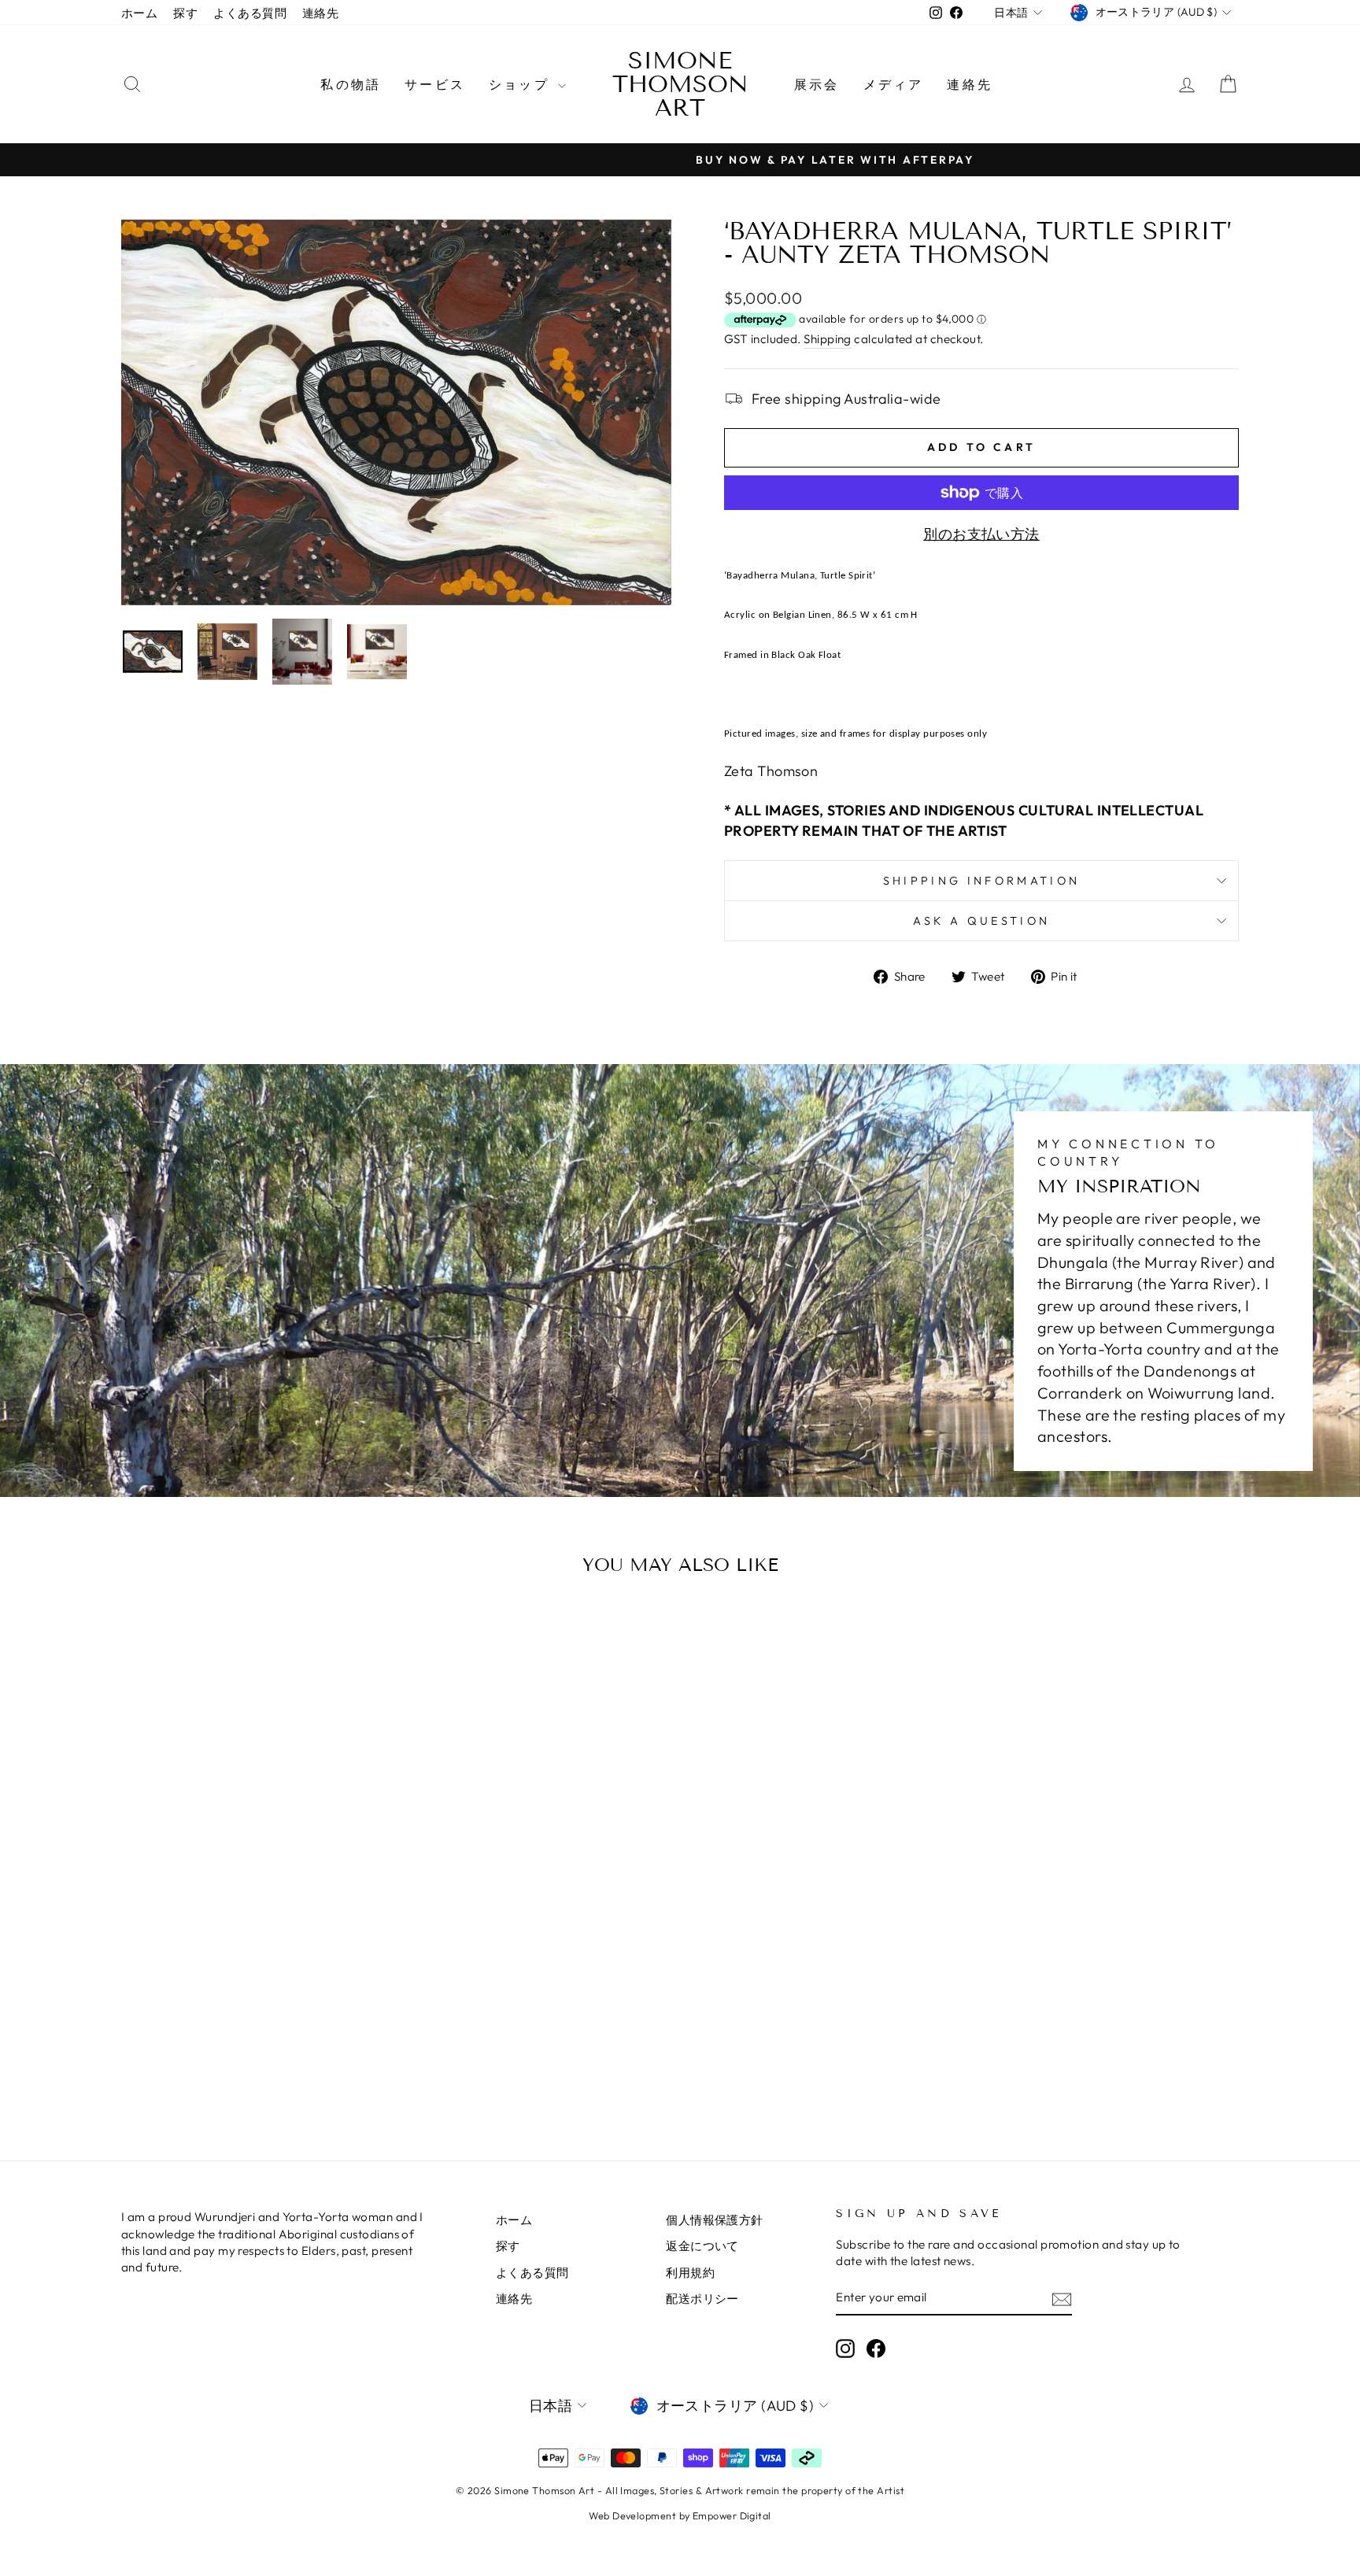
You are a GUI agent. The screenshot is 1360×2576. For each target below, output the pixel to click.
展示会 (817, 84)
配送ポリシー (702, 2299)
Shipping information (981, 881)
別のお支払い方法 (981, 534)
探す (185, 13)
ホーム (139, 13)
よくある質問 (250, 13)
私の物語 (351, 84)
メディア (894, 84)
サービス (435, 84)
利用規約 (690, 2273)
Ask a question (981, 921)
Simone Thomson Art (680, 84)
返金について (702, 2246)
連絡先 (320, 13)
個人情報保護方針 (715, 2220)
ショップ (521, 84)
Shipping (828, 339)
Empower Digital (732, 2515)
